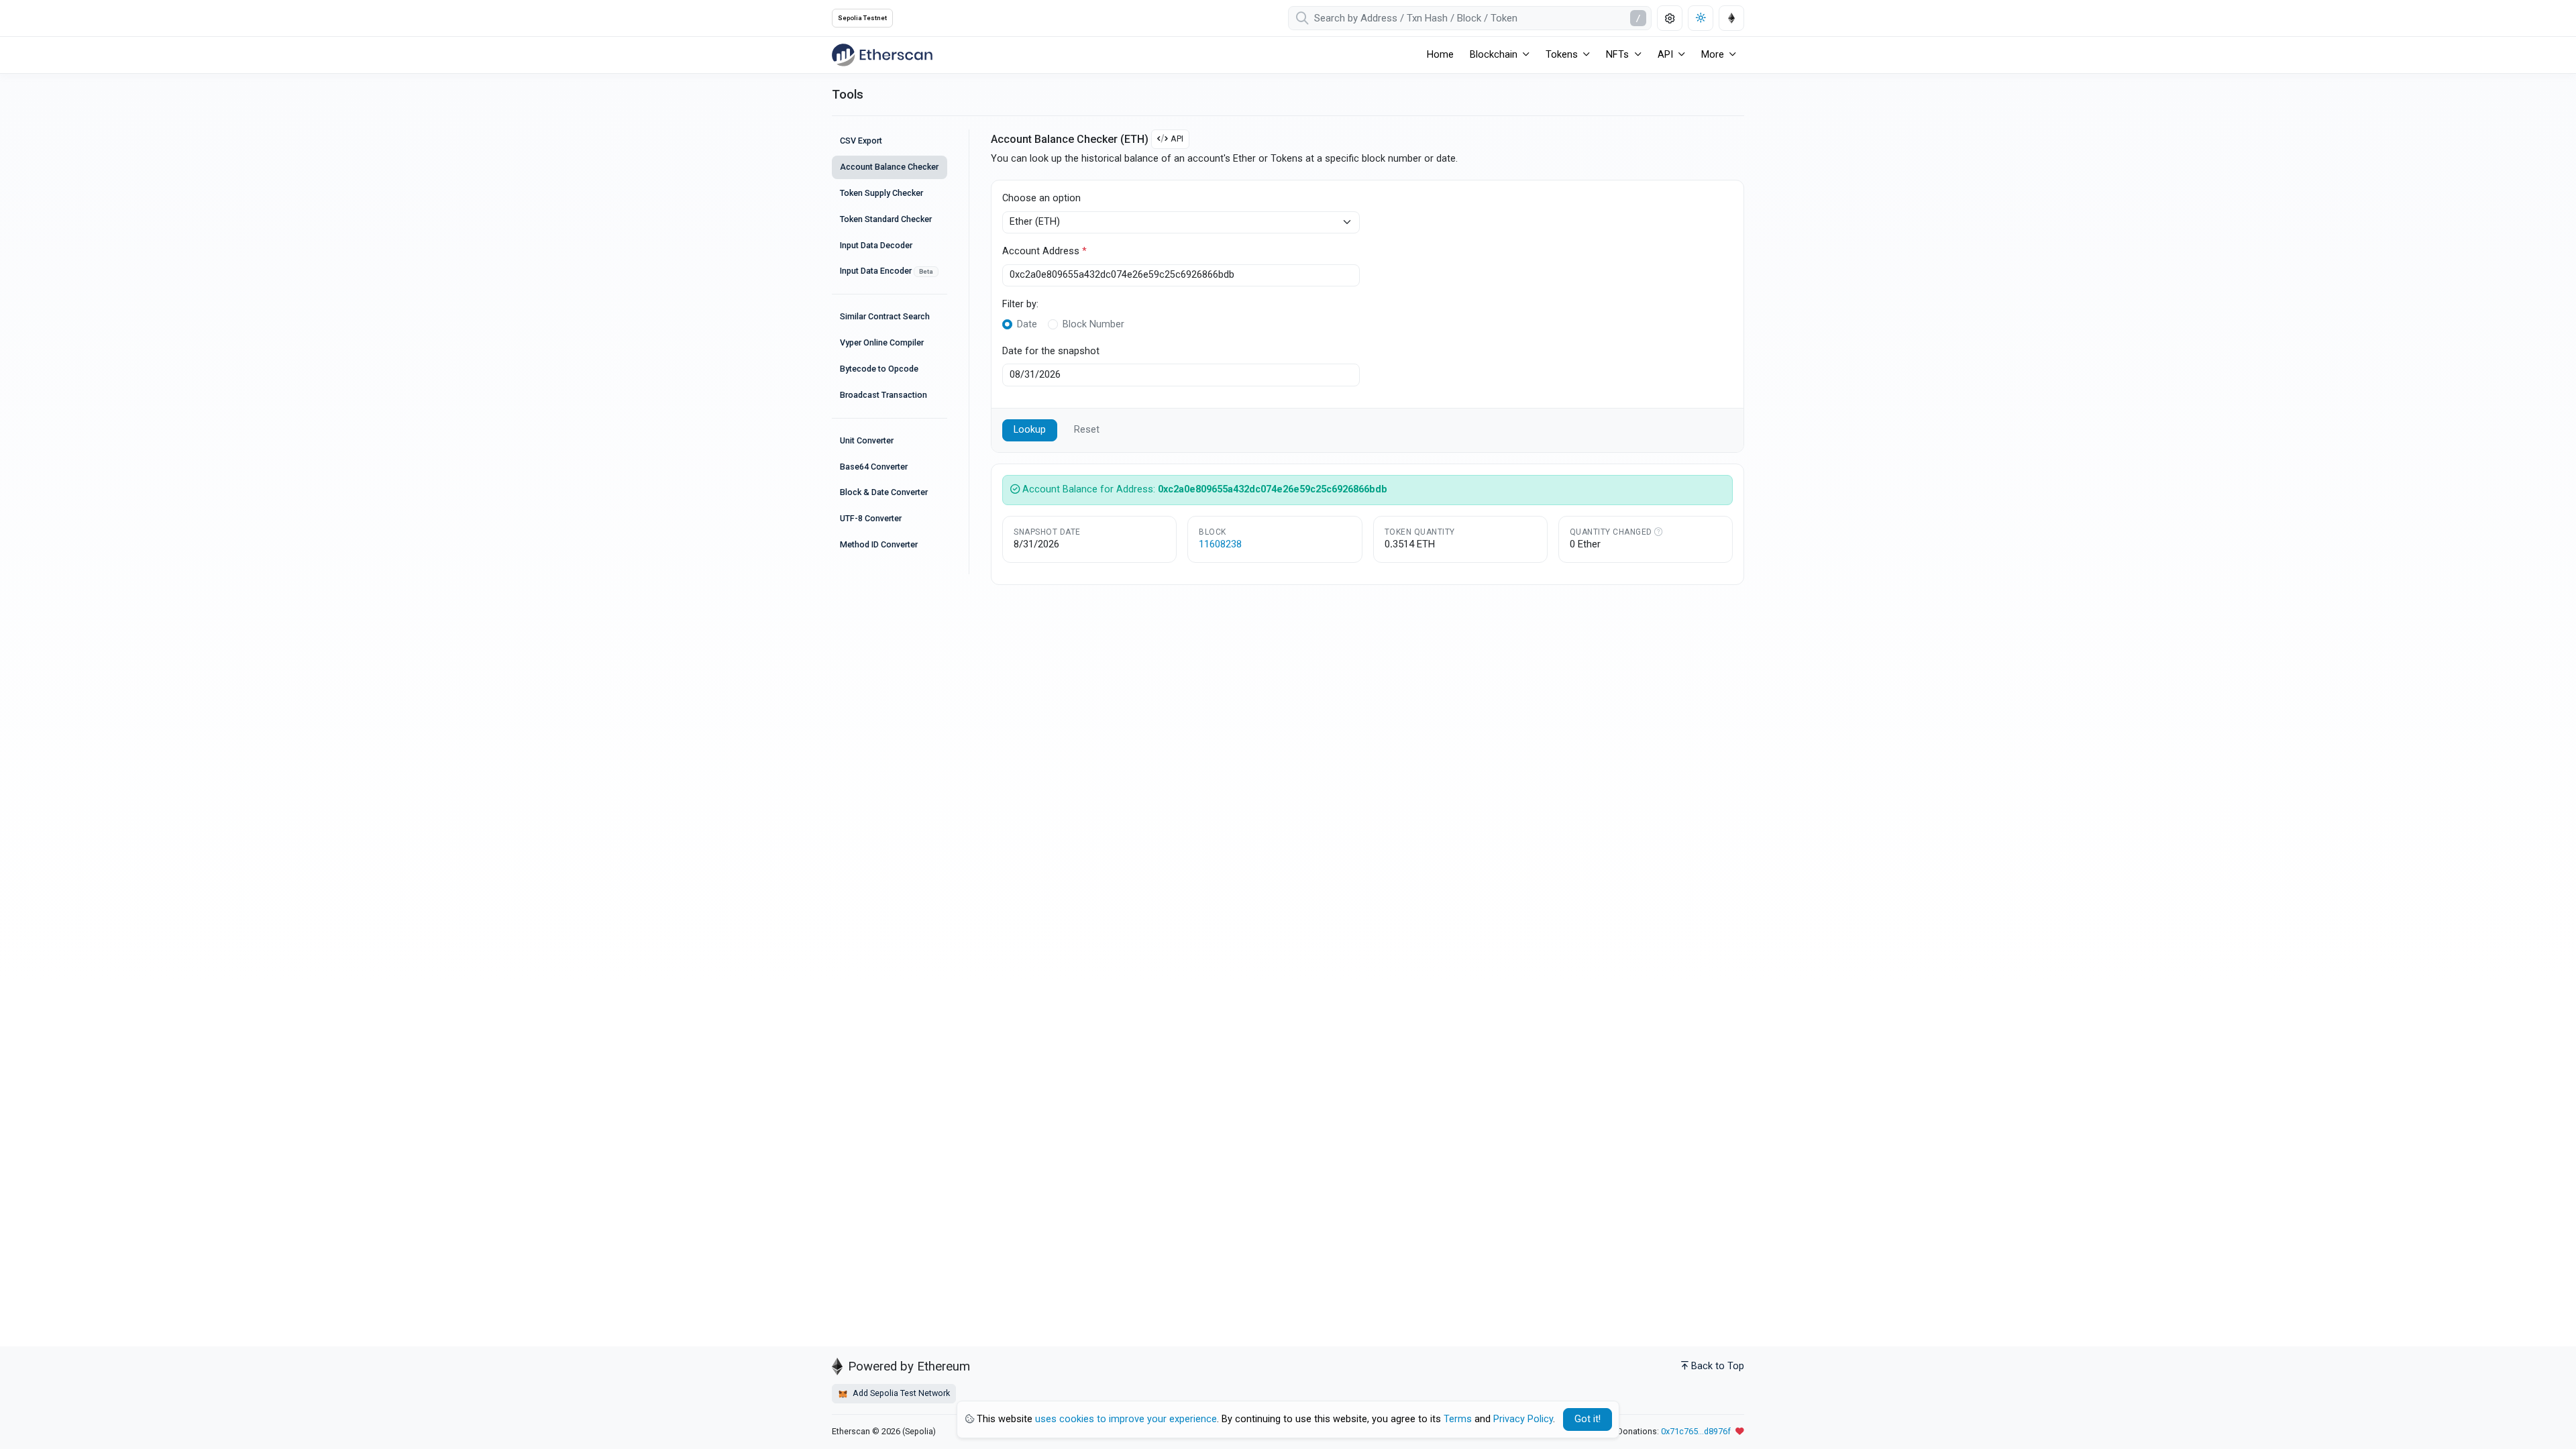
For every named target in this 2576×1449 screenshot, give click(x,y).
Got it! (1588, 1419)
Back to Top (1718, 1366)
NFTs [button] (1617, 55)
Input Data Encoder (887, 271)
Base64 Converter (874, 467)
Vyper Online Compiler (882, 342)
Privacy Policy (1523, 1419)
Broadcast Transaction (883, 395)
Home (1440, 55)
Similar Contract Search (885, 316)
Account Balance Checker (889, 167)
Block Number (1093, 324)
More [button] (1713, 55)
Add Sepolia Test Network (900, 1393)
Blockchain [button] (1494, 55)
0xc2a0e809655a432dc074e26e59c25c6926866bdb (1273, 489)
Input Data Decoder (876, 245)
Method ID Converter (879, 544)
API (1177, 139)
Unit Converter (867, 440)
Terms (1458, 1419)
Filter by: (1020, 304)
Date (1027, 324)
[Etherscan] (882, 55)
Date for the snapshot (1051, 351)
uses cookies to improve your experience (1126, 1419)
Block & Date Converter (884, 492)
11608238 (1220, 544)
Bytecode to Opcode (879, 369)
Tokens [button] (1562, 55)
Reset (1087, 430)
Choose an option (1041, 198)
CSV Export (861, 141)
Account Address (1044, 251)
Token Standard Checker (886, 219)
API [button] (1665, 55)
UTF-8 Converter (871, 518)
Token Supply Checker (881, 193)
